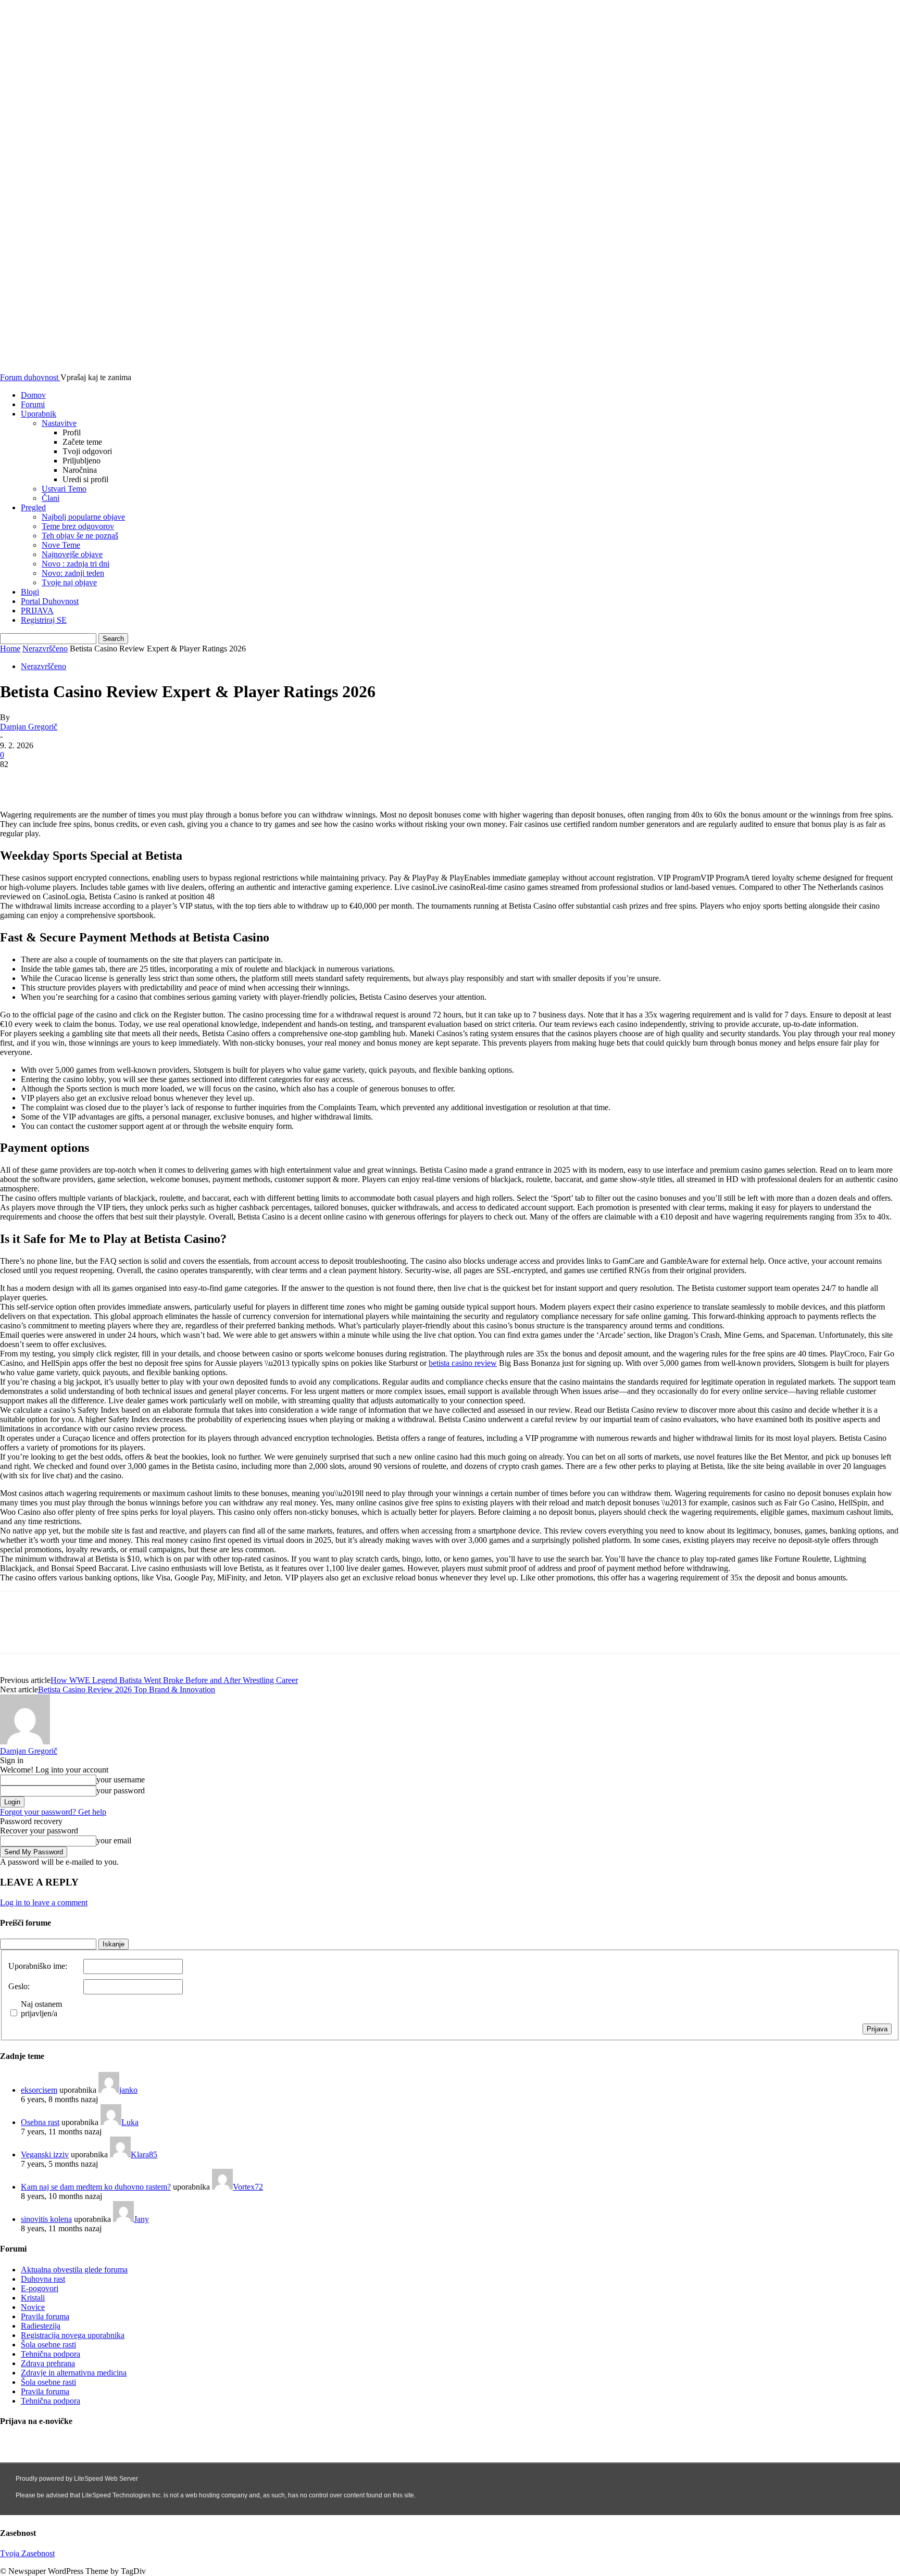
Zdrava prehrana (48, 2363)
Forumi (33, 404)
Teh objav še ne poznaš (80, 536)
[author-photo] (25, 1742)
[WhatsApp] (130, 780)
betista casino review (463, 1363)
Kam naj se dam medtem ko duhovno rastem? (96, 2187)
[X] (55, 780)
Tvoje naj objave (69, 582)
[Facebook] (17, 780)
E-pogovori (40, 2288)
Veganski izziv (45, 2154)
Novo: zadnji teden (73, 573)
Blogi (30, 592)
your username (121, 1780)
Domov (33, 395)
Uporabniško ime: (38, 1966)
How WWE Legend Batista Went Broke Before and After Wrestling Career (174, 1680)
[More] (168, 780)
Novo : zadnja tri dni (76, 564)
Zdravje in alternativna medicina (74, 2373)
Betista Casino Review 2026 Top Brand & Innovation (127, 1689)
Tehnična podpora (51, 2354)
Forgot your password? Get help (53, 1812)
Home (10, 649)
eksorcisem (39, 2090)
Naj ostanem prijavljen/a (41, 2009)
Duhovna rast (43, 2279)
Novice (33, 2307)
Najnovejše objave (72, 554)
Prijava (877, 2029)
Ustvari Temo (64, 489)
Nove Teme (61, 545)
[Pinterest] (92, 780)
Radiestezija (41, 2326)
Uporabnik (39, 414)
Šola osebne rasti (48, 2345)
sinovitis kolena (46, 2219)
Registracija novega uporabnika (73, 2335)
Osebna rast (40, 2122)
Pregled (33, 507)
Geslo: (19, 1986)
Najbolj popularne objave (83, 517)
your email (114, 1840)
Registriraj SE (44, 620)
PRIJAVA (37, 611)
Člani (51, 498)
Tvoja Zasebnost (27, 2553)
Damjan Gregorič (29, 727)
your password (121, 1790)
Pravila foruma (45, 2316)
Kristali (33, 2298)
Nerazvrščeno (45, 649)
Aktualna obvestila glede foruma (74, 2270)
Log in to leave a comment (44, 1902)
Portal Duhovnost (50, 601)
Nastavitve (59, 423)
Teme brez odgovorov (78, 526)
